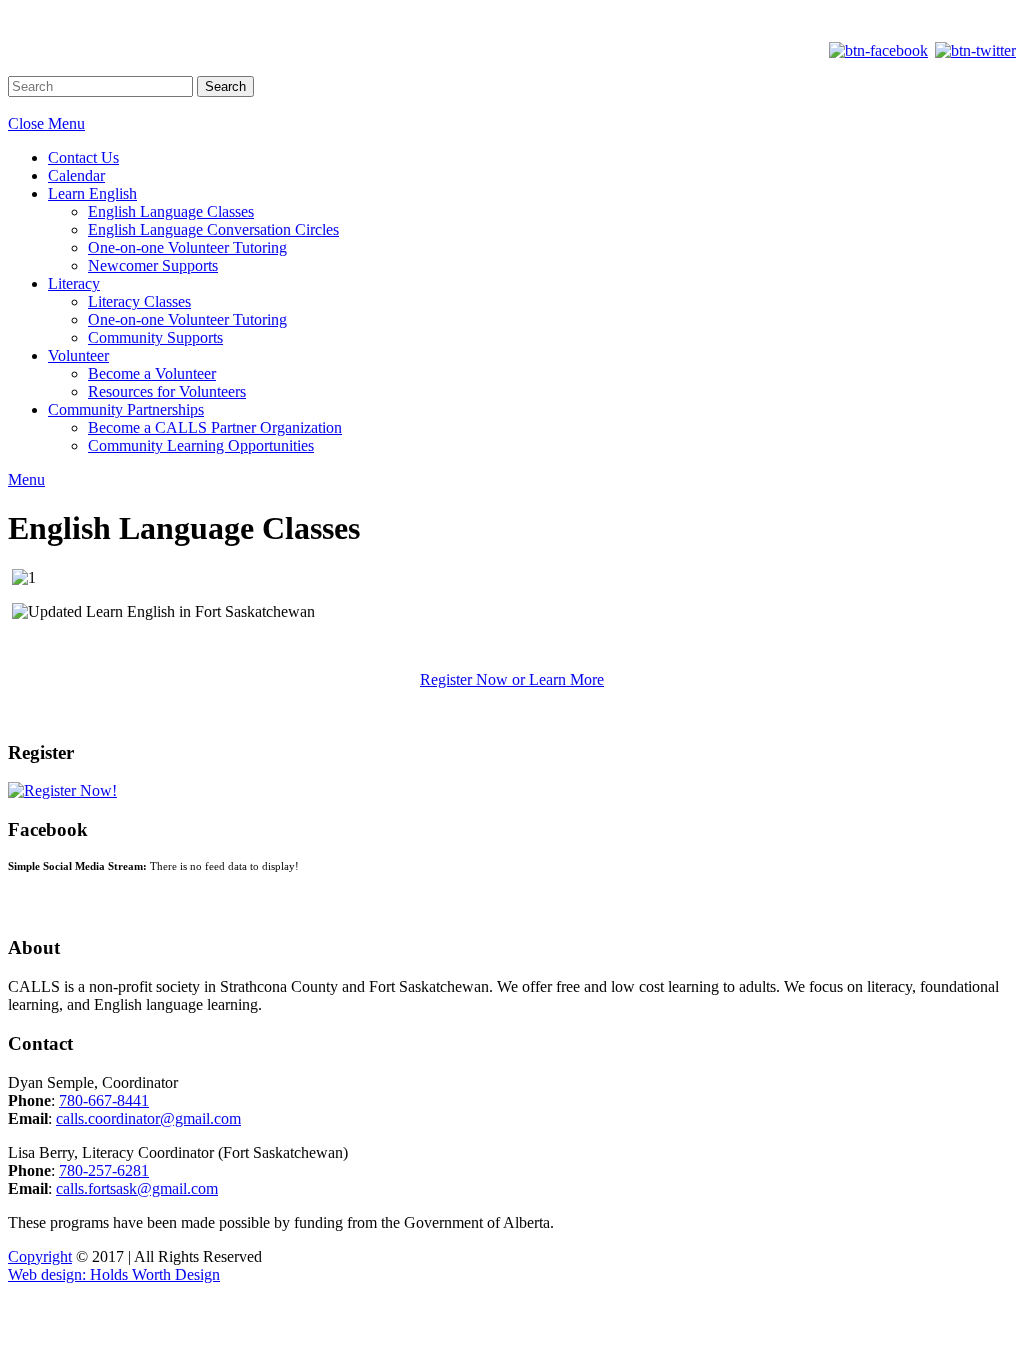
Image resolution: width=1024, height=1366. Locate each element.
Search (225, 86)
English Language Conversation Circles (213, 229)
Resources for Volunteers (167, 391)
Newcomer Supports (153, 265)
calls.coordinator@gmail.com (148, 1118)
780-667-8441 (104, 1100)
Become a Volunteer (152, 373)
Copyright (40, 1256)
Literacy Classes (139, 301)
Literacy (74, 283)
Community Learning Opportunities (201, 445)
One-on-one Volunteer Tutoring (187, 247)
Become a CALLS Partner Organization (215, 427)
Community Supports (155, 337)
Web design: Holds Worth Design (114, 1274)
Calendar (76, 175)
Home (512, 17)
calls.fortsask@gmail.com (137, 1188)
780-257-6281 (104, 1170)
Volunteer (78, 355)
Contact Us (83, 157)
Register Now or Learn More (512, 679)
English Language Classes (171, 211)
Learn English (92, 193)
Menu (26, 479)
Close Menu (46, 123)
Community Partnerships (126, 409)
